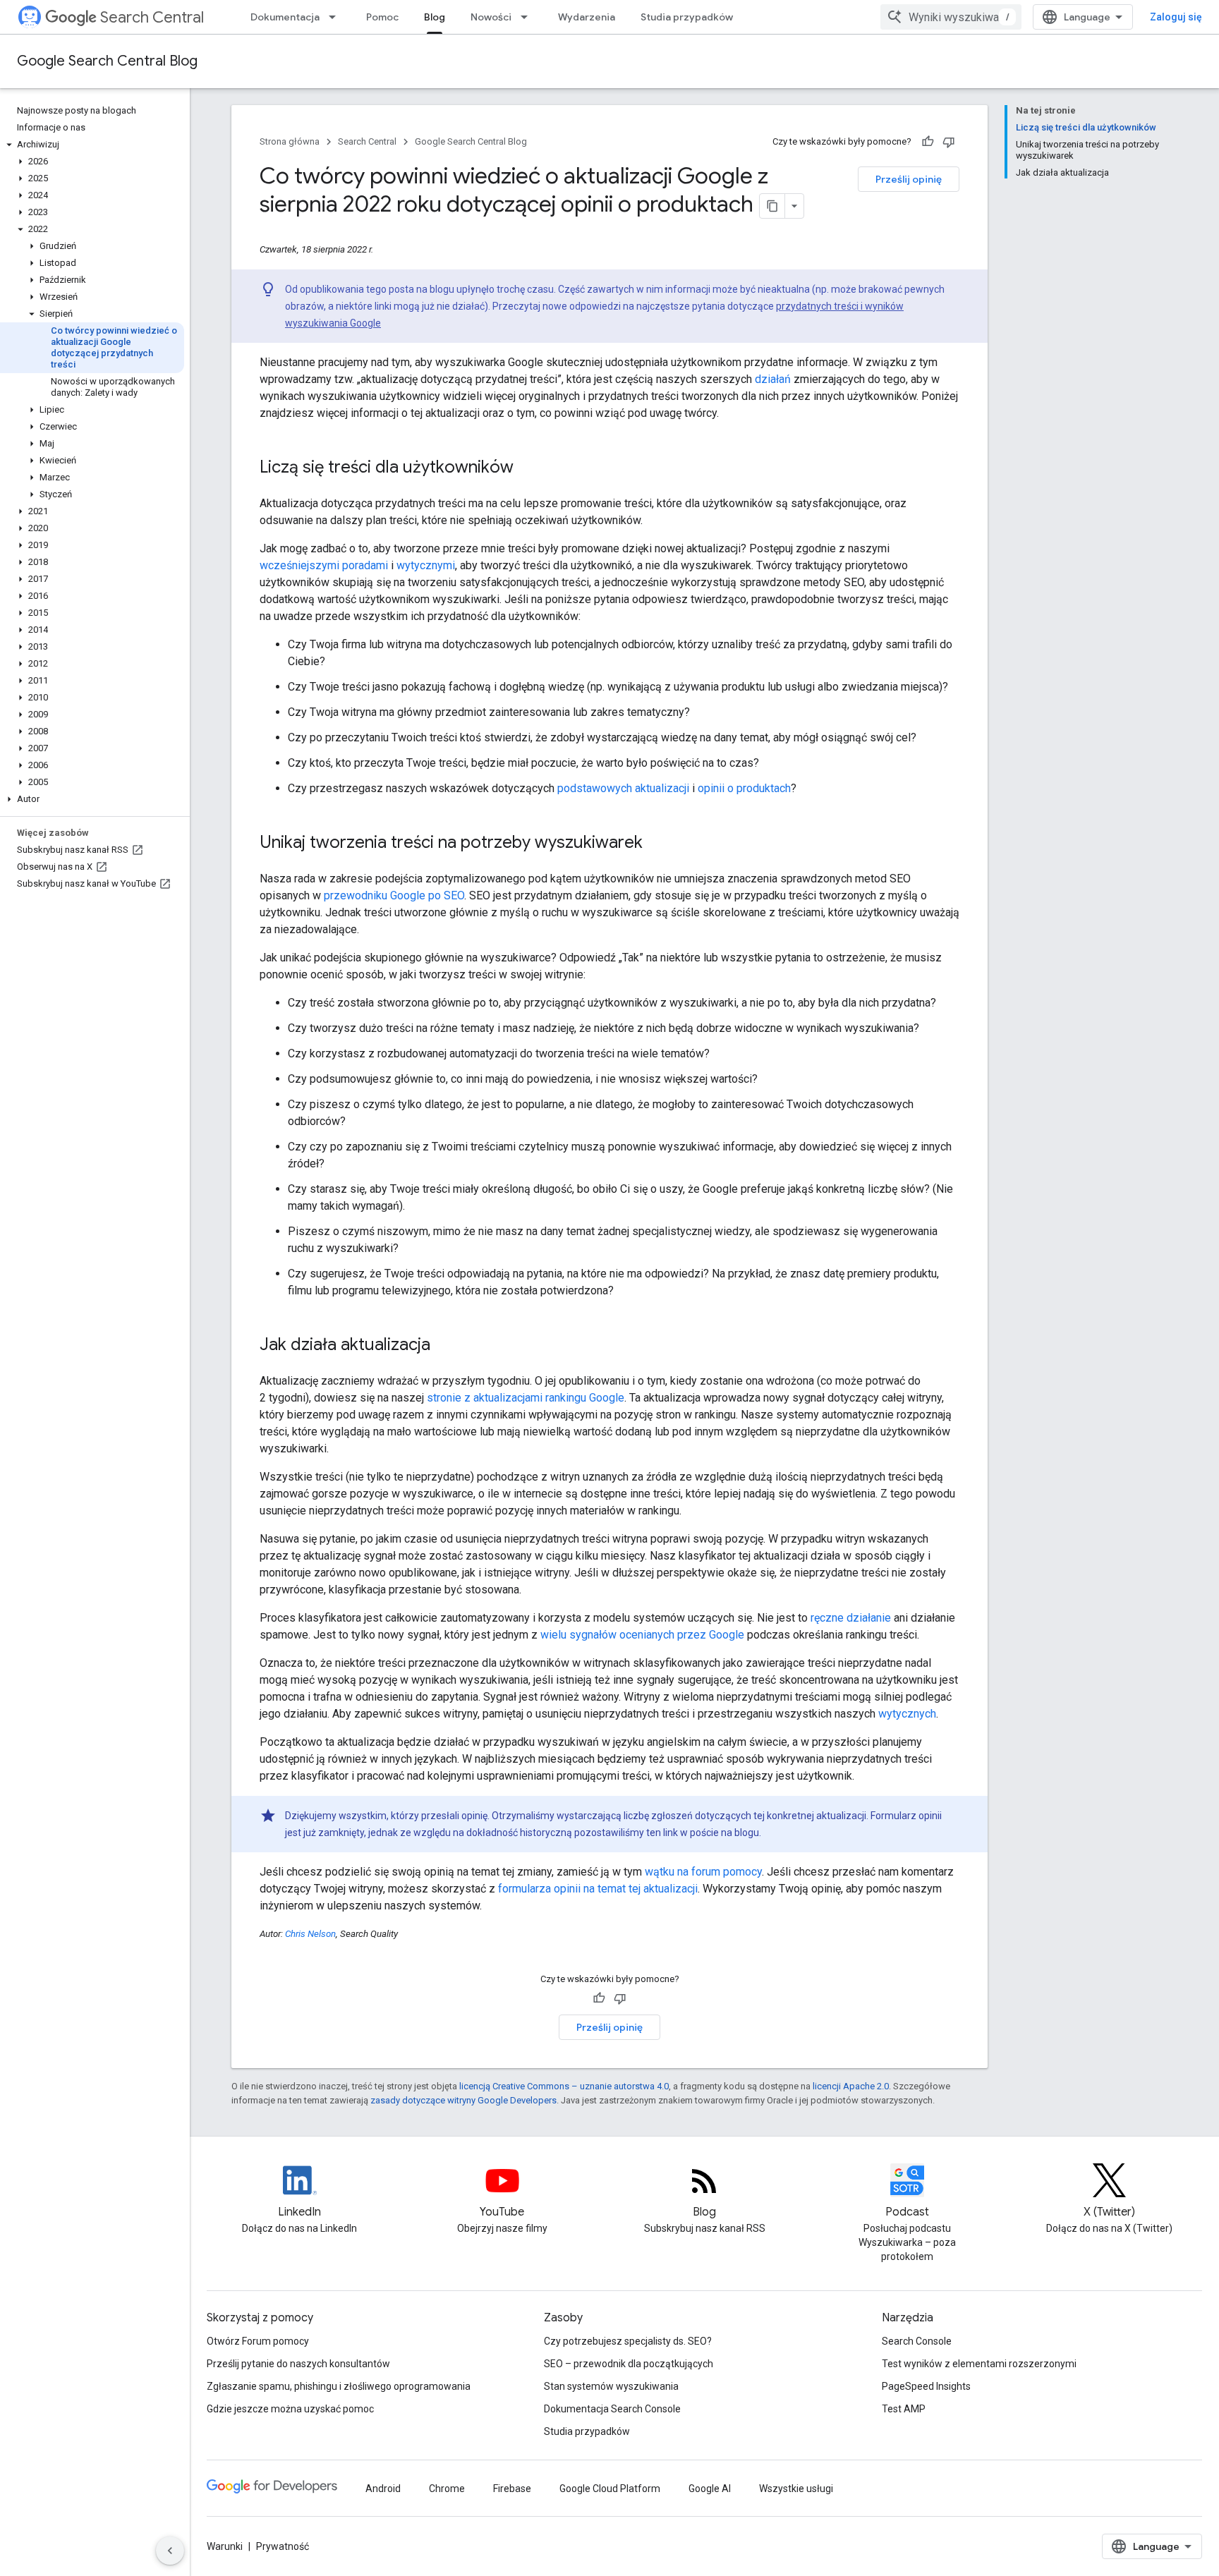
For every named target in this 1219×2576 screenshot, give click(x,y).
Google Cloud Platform (610, 2489)
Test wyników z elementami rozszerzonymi (979, 2364)
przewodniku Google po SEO (394, 895)
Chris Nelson (310, 1934)
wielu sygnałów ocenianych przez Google (642, 1635)
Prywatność (283, 2546)
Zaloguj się (1176, 17)
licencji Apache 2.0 (851, 2086)
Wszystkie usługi (796, 2489)
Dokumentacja (285, 17)
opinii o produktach (744, 788)
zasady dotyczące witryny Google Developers (463, 2100)
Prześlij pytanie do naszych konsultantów (298, 2364)
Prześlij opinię (909, 179)
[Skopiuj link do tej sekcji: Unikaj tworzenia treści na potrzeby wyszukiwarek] (657, 844)
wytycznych (907, 1714)
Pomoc (382, 17)
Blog (435, 17)
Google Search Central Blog (107, 61)
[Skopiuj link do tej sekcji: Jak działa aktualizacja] (444, 1346)
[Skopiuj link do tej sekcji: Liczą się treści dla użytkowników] (528, 468)
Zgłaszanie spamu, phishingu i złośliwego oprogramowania (339, 2386)
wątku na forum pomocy (703, 1872)
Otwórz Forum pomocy (258, 2341)
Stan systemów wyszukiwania (611, 2386)
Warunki (225, 2546)
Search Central (152, 17)
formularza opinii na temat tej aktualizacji (598, 1889)
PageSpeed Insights (926, 2386)
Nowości (491, 17)
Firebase (512, 2489)
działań (773, 379)
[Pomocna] (928, 142)
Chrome (447, 2489)
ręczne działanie (851, 1618)
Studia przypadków (687, 17)
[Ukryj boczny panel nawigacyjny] (170, 2551)
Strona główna (290, 141)
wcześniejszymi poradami (324, 565)
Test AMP (904, 2409)
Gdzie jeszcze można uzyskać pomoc (290, 2409)
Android (383, 2489)
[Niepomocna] (949, 142)
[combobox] (951, 17)
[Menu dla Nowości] (528, 17)
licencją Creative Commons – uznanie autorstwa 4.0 (564, 2086)
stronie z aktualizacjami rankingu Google (526, 1398)
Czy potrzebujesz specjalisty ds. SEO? (628, 2341)
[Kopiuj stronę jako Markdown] (772, 206)
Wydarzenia (587, 17)
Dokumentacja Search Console (612, 2409)
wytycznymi (426, 565)
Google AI (710, 2489)
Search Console (917, 2341)
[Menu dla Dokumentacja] (336, 17)
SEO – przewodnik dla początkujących (629, 2364)
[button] (92, 145)
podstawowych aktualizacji (623, 788)
